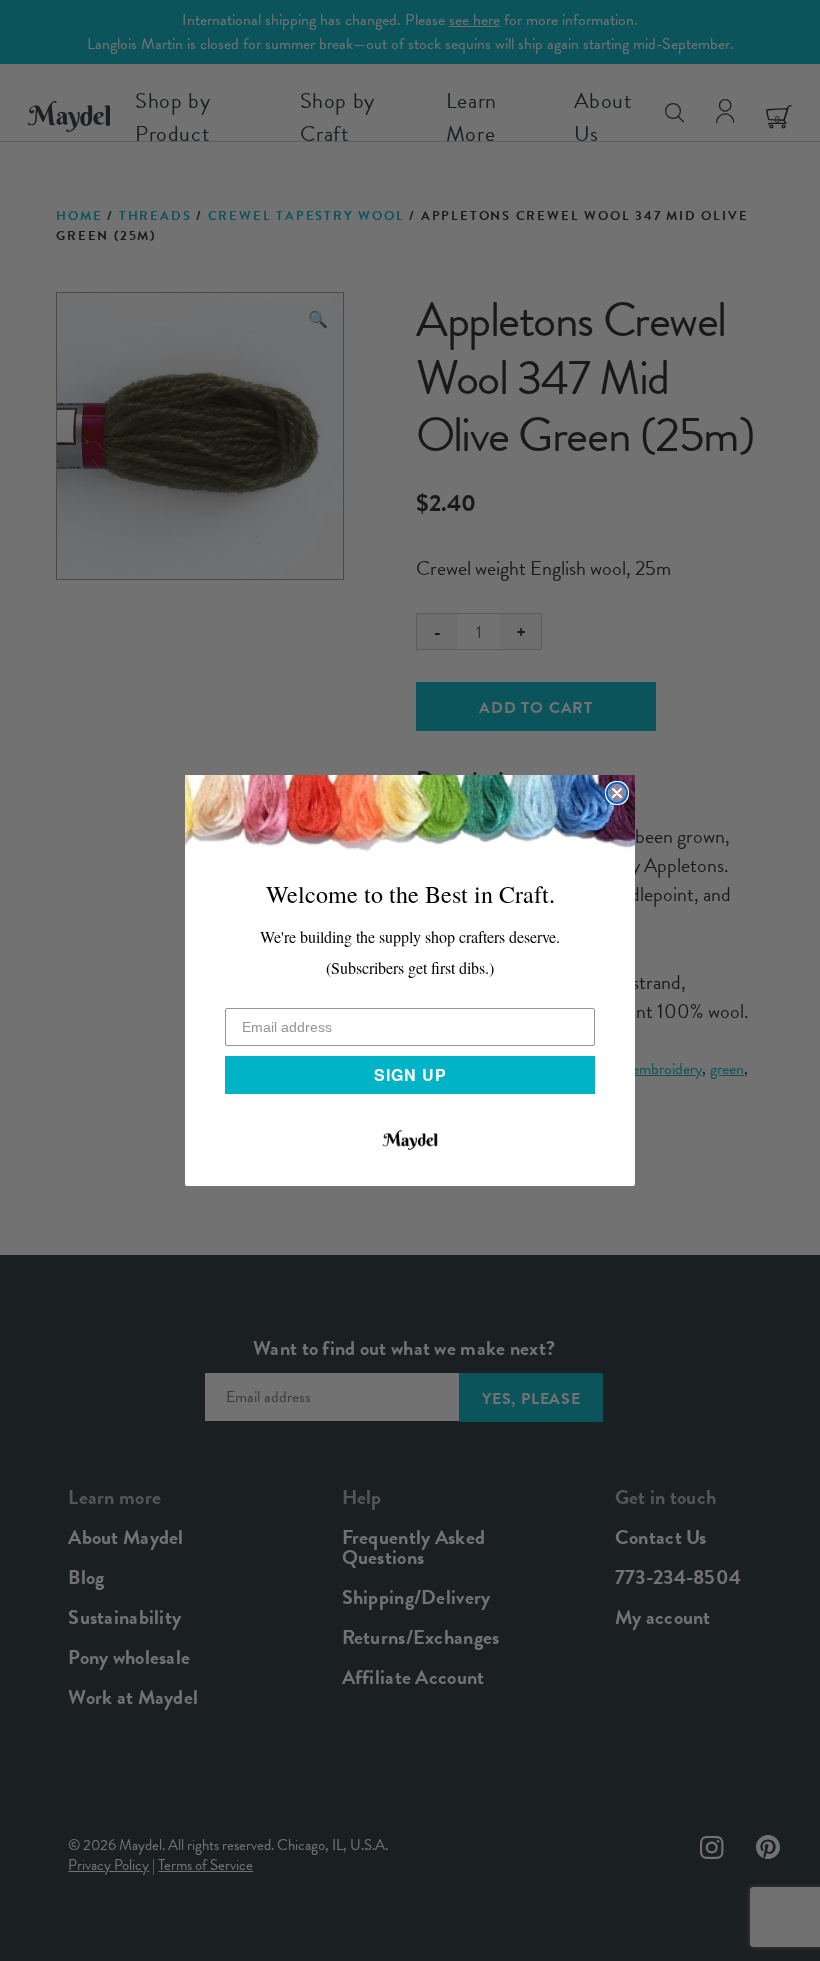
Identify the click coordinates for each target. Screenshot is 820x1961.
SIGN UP (410, 1074)
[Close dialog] (617, 793)
